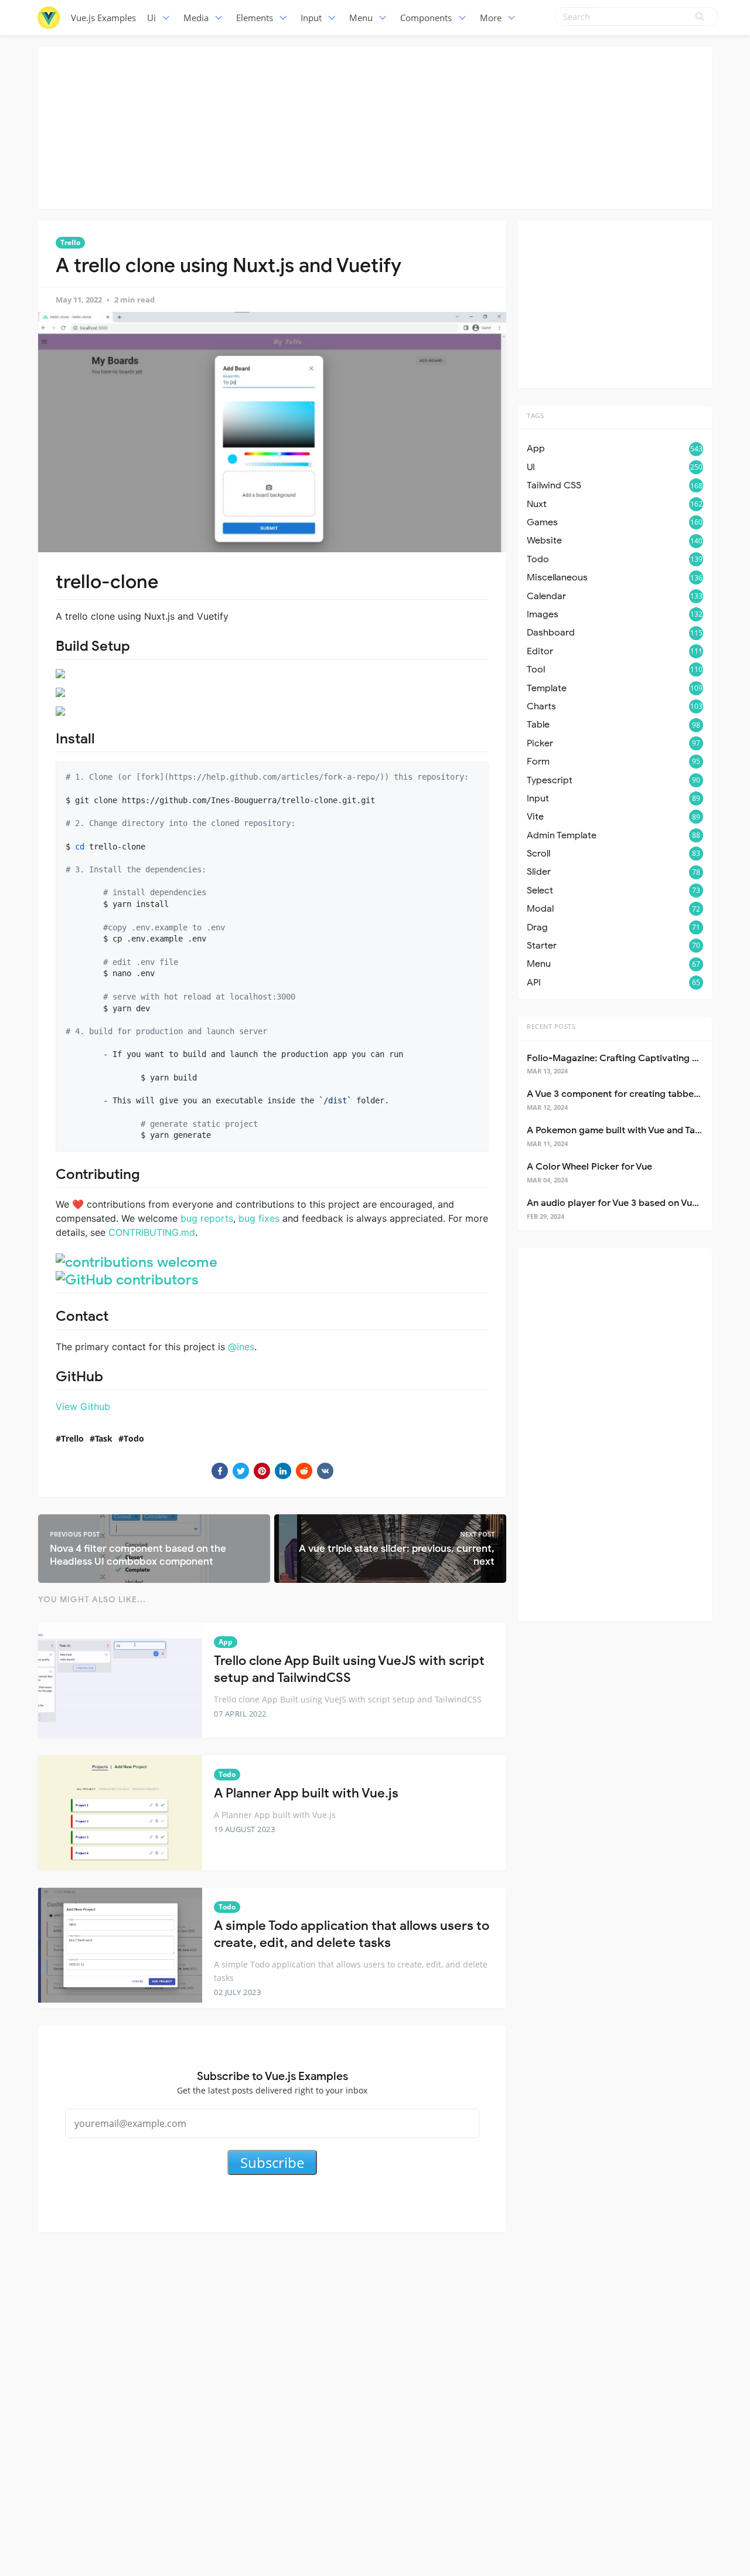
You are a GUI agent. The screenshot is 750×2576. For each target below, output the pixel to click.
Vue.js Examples (103, 18)
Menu (361, 18)
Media (196, 18)
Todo (134, 1438)
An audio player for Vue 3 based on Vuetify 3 (623, 1203)
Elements (255, 18)
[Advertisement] (375, 126)
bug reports (207, 1218)
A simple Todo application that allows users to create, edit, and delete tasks (352, 1934)
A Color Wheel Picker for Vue (589, 1167)
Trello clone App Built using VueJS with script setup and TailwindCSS (349, 1669)
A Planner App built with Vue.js (306, 1793)
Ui (151, 18)
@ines (241, 1347)
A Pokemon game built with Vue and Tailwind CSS (634, 1130)
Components (426, 18)
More (491, 18)
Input (311, 18)
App (226, 1642)
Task (104, 1438)
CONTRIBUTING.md (152, 1232)
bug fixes (259, 1218)
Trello (70, 242)
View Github (83, 1406)
